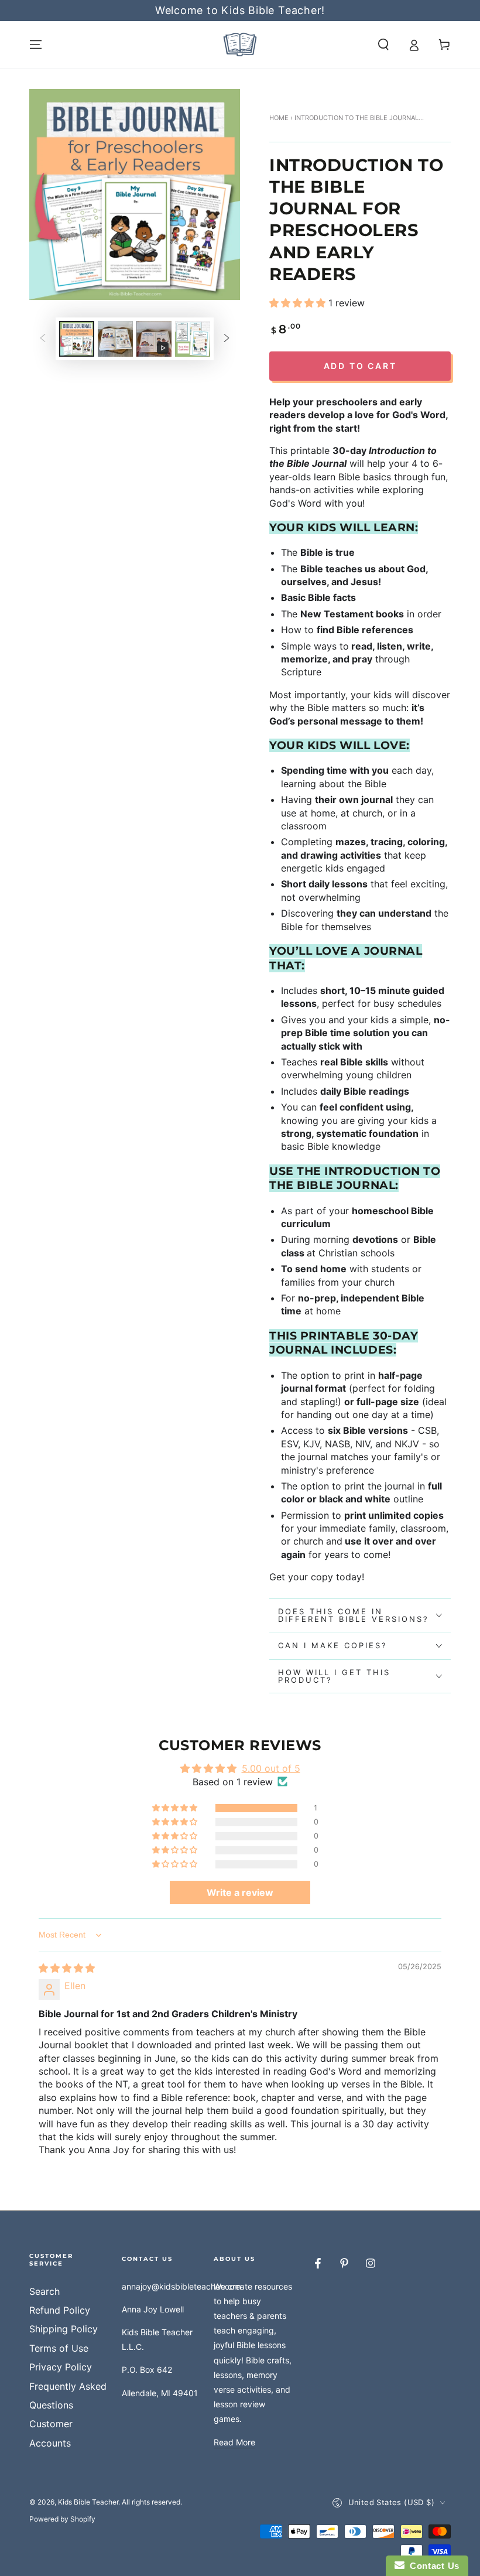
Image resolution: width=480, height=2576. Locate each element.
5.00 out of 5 (271, 1768)
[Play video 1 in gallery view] (154, 339)
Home (279, 118)
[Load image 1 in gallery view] (77, 339)
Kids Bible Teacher (88, 2502)
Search (44, 2291)
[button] (383, 45)
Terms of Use (59, 2348)
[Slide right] (227, 339)
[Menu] (36, 45)
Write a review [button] (240, 1892)
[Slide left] (43, 339)
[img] (67, 1968)
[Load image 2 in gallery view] (115, 339)
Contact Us (432, 2566)
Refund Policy (60, 2310)
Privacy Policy (61, 2367)
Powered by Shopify (62, 2519)
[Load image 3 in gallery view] (193, 339)
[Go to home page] (240, 45)
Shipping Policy (64, 2329)
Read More (234, 2442)
